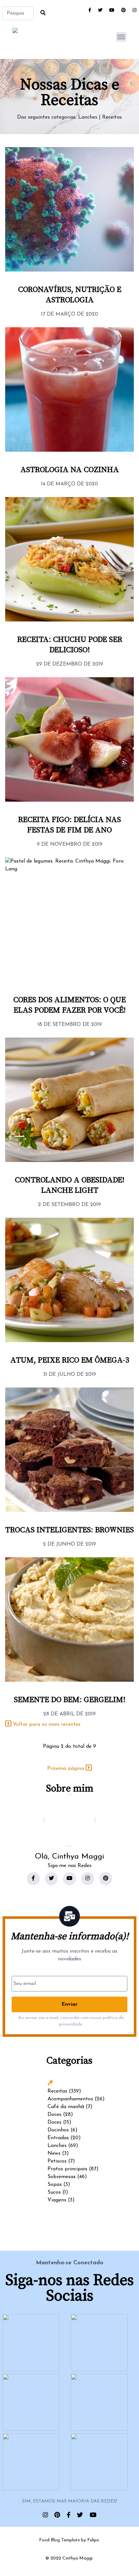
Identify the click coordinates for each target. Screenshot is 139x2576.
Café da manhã (66, 2107)
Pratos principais (67, 2169)
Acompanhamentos (70, 2099)
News (54, 2153)
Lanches (88, 117)
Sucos (54, 2192)
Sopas (55, 2185)
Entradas (58, 2138)
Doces (54, 2115)
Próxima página (66, 1769)
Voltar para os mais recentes (46, 1724)
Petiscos (57, 2161)
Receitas (112, 117)
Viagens (57, 2200)
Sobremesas (62, 2177)
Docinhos (58, 2130)
